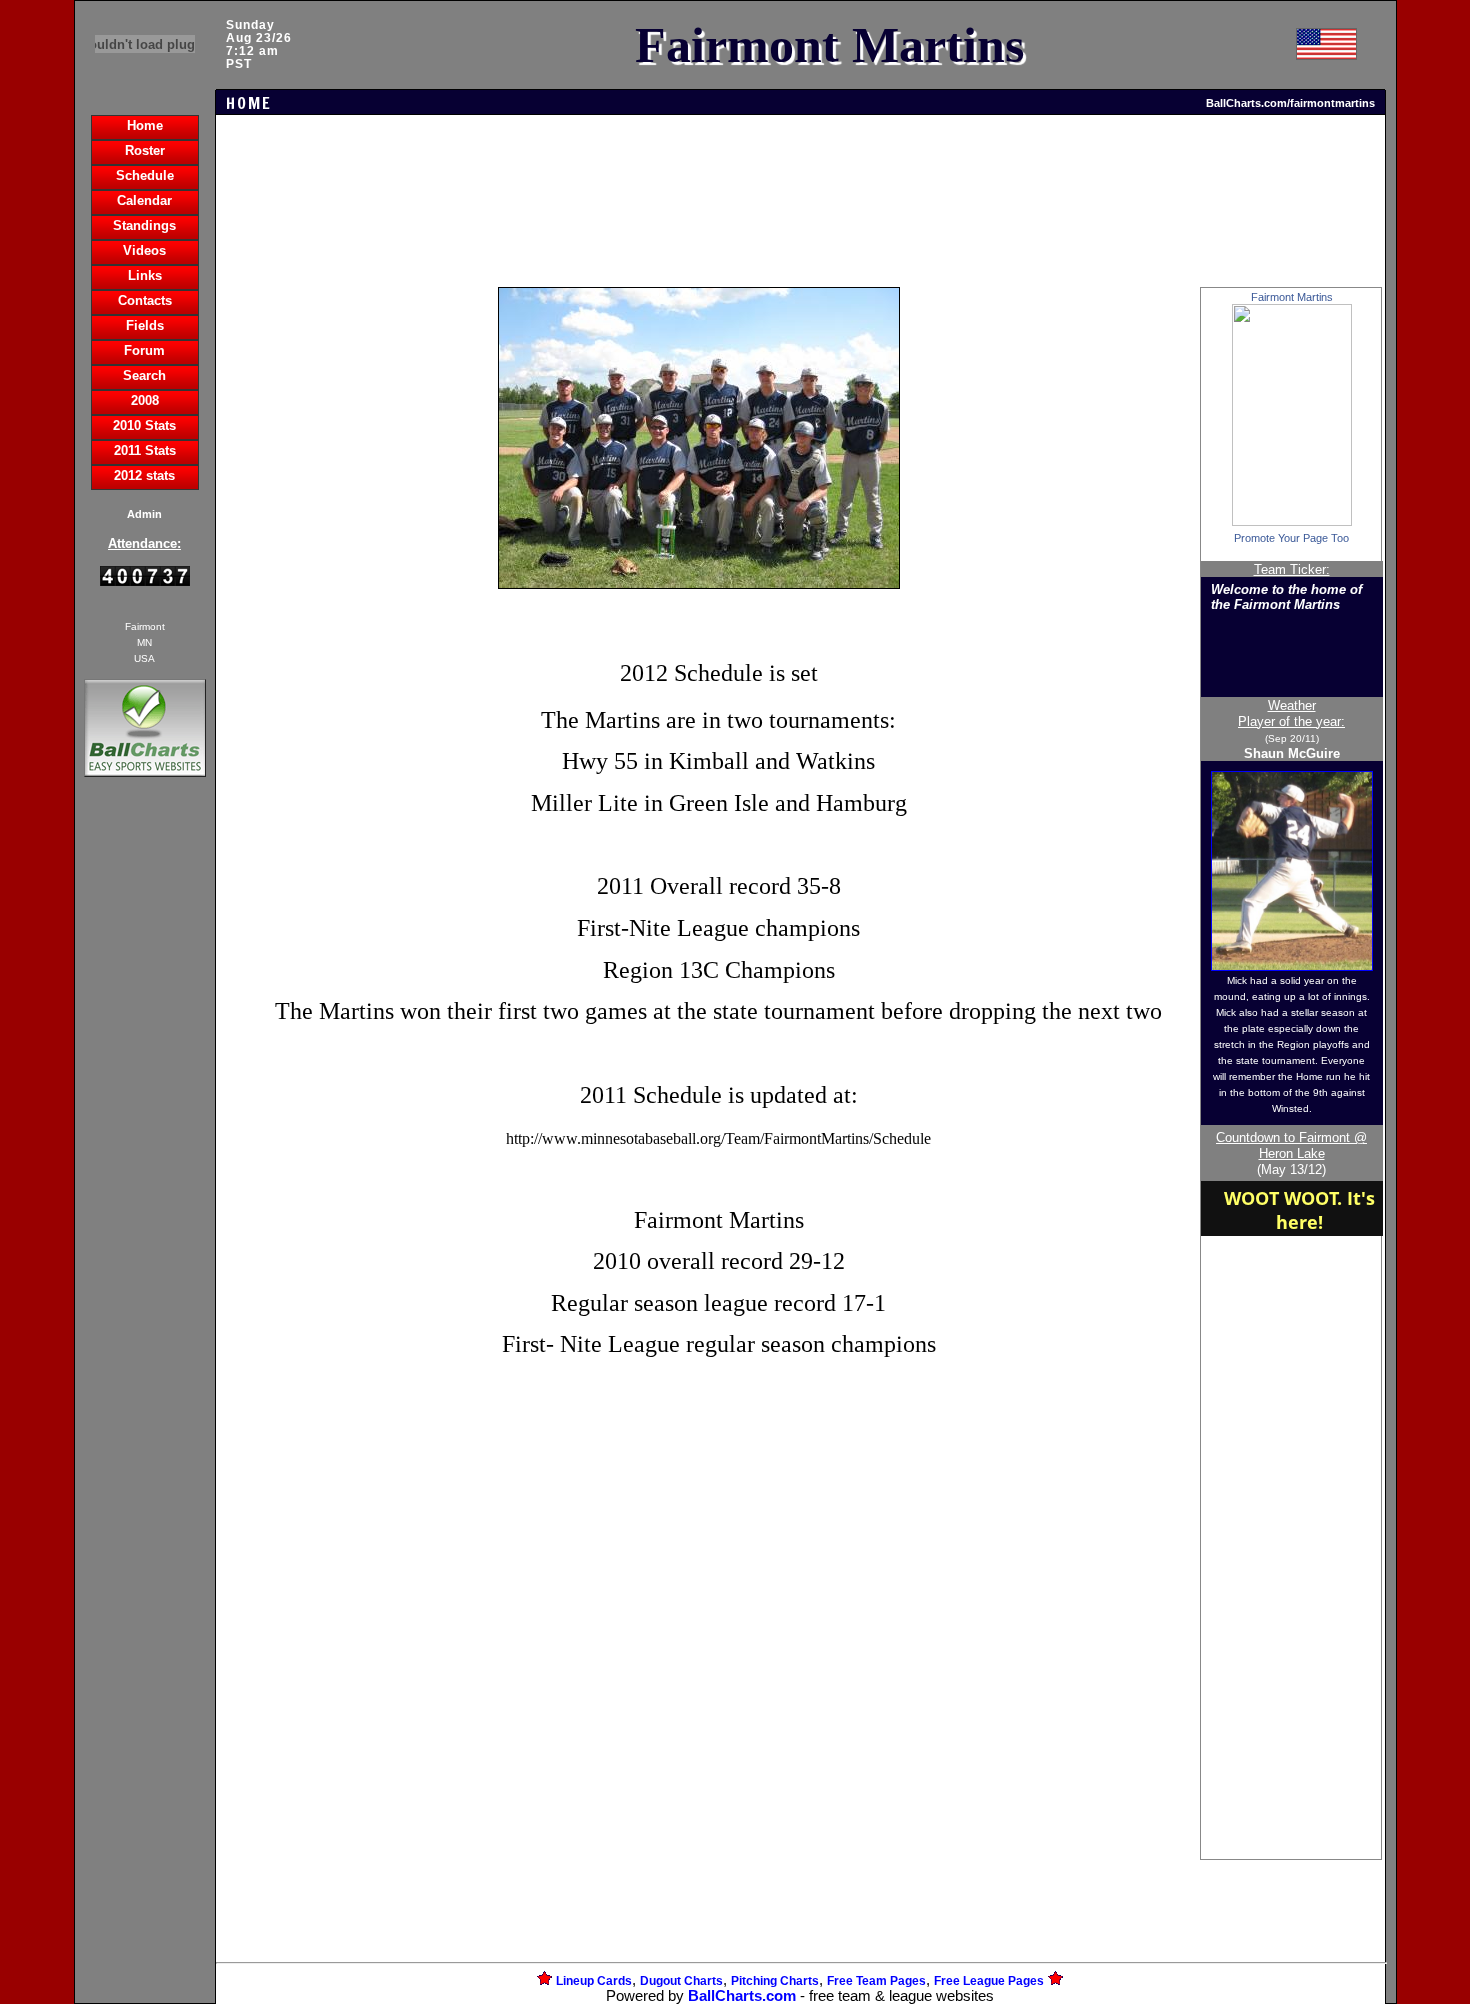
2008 (145, 400)
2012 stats (144, 475)
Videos (144, 250)
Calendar (144, 200)
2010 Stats (144, 425)
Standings (144, 225)
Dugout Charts (681, 1981)
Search (144, 375)
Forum (144, 350)
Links (145, 275)
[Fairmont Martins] (1292, 521)
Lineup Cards (594, 1981)
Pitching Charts (775, 1981)
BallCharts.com (742, 1996)
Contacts (145, 300)
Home (145, 125)
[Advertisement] (145, 1126)
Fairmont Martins (1292, 297)
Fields (145, 325)
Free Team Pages (876, 1981)
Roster (145, 150)
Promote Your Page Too (1291, 538)
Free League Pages (989, 1981)
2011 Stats (145, 450)
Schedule (145, 175)
